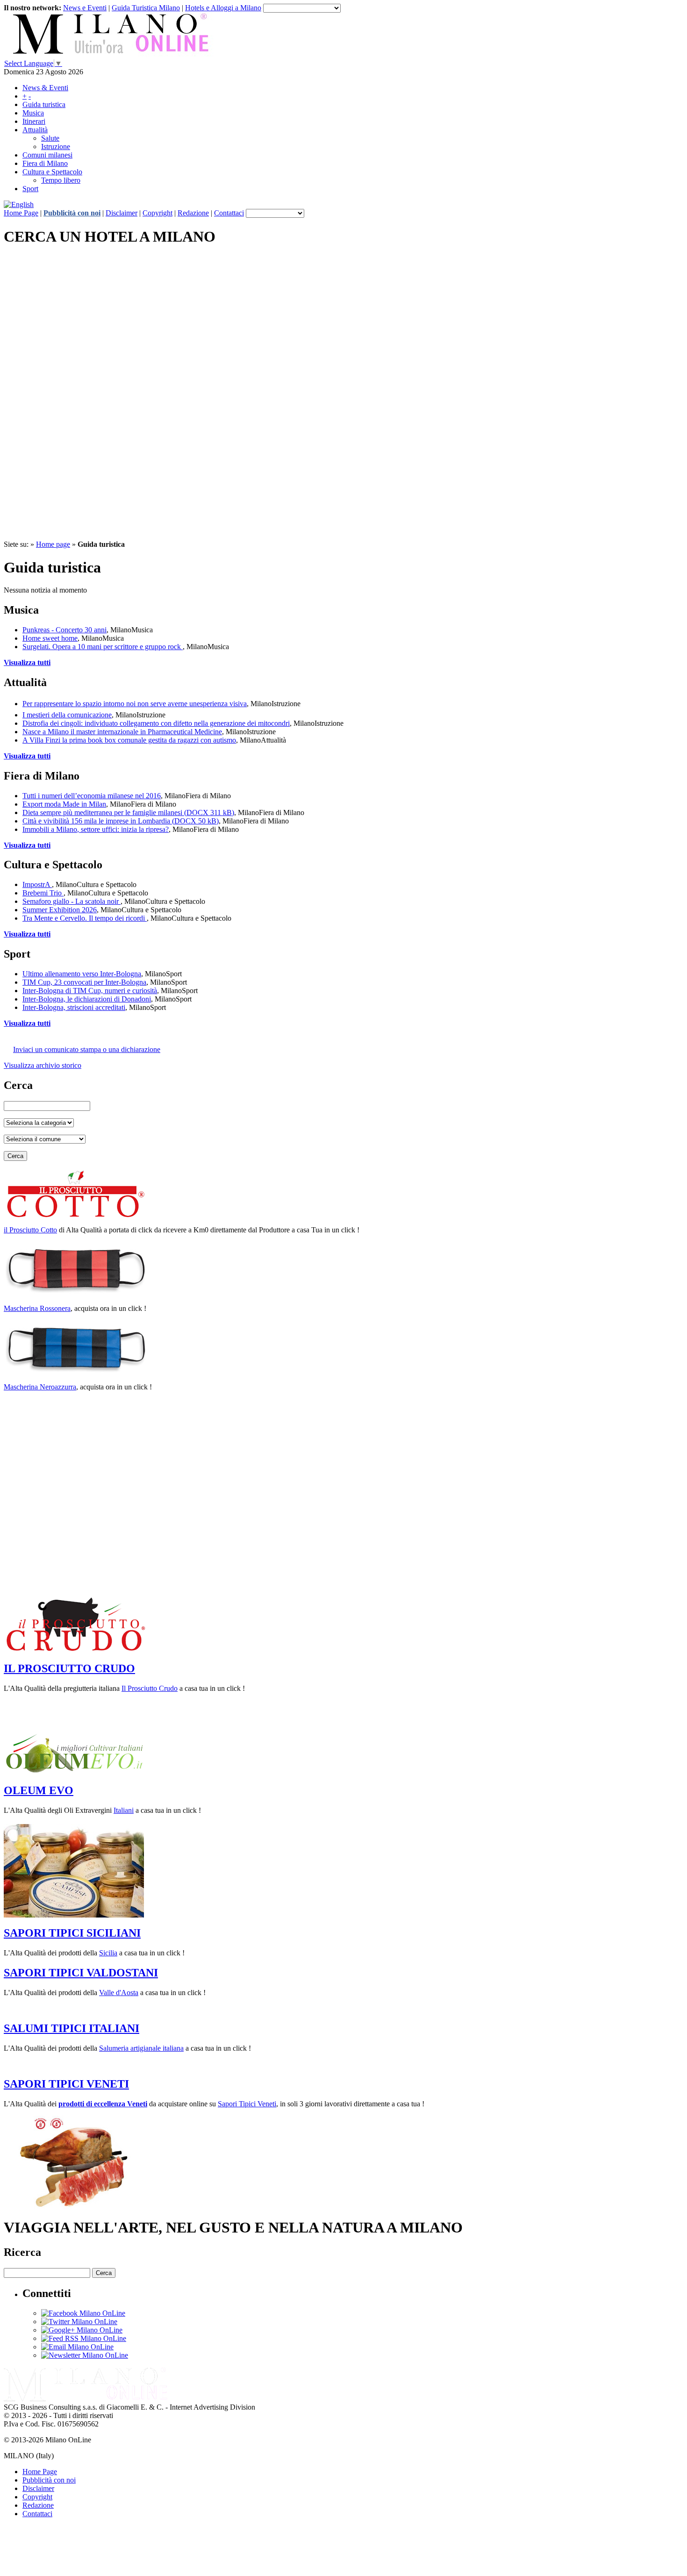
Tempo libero (61, 180)
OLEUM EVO (39, 1790)
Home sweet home (50, 638)
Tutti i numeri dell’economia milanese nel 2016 (92, 796)
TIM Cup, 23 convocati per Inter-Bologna (84, 982)
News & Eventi (45, 88)
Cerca (15, 1156)
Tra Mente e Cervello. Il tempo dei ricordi (85, 918)
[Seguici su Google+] (82, 2330)
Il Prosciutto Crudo (150, 1688)
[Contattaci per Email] (77, 2347)
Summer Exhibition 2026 (60, 910)
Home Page (21, 213)
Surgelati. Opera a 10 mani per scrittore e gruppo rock (103, 647)
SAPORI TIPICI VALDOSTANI (81, 1973)
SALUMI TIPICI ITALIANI (72, 2028)
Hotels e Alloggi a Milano (223, 8)
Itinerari (34, 121)
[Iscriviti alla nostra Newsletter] (85, 2355)
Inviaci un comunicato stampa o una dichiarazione (87, 1049)
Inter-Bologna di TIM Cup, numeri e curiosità (90, 991)
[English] (19, 204)
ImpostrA (37, 884)
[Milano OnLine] (86, 2399)
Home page (53, 544)
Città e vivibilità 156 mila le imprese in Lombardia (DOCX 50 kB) (121, 821)
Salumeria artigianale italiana (141, 2048)
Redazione (193, 213)
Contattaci (229, 213)
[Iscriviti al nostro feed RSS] (84, 2338)
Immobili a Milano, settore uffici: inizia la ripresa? (96, 829)
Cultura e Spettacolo (52, 172)
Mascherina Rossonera (37, 1308)
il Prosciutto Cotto (30, 1230)
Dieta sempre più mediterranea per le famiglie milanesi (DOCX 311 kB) (128, 812)
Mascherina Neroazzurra (40, 1387)
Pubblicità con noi (72, 213)
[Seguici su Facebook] (83, 2313)
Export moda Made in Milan (64, 804)
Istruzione (56, 147)
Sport (30, 189)
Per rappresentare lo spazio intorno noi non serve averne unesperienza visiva (135, 704)
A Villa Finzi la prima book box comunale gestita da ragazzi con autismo (129, 740)
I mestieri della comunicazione (67, 715)
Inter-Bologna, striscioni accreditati (74, 1007)
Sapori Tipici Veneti (247, 2104)
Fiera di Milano (45, 163)
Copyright (157, 213)
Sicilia (108, 1953)
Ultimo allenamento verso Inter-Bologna (82, 974)
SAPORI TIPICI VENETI (66, 2084)
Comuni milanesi (47, 155)
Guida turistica (44, 104)
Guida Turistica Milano (146, 8)
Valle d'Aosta (119, 1993)
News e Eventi (85, 8)
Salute (50, 138)
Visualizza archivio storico (43, 1065)
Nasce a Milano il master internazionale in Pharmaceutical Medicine (122, 732)
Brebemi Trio (43, 893)
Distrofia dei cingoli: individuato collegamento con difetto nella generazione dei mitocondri (156, 723)
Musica (33, 113)
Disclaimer (122, 213)
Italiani (124, 1810)
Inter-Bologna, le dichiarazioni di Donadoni (87, 999)
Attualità (35, 130)
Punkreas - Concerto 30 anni (64, 630)
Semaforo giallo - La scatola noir (72, 901)
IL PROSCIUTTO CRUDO (69, 1668)
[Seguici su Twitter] (79, 2322)
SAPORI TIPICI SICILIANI (72, 1933)
